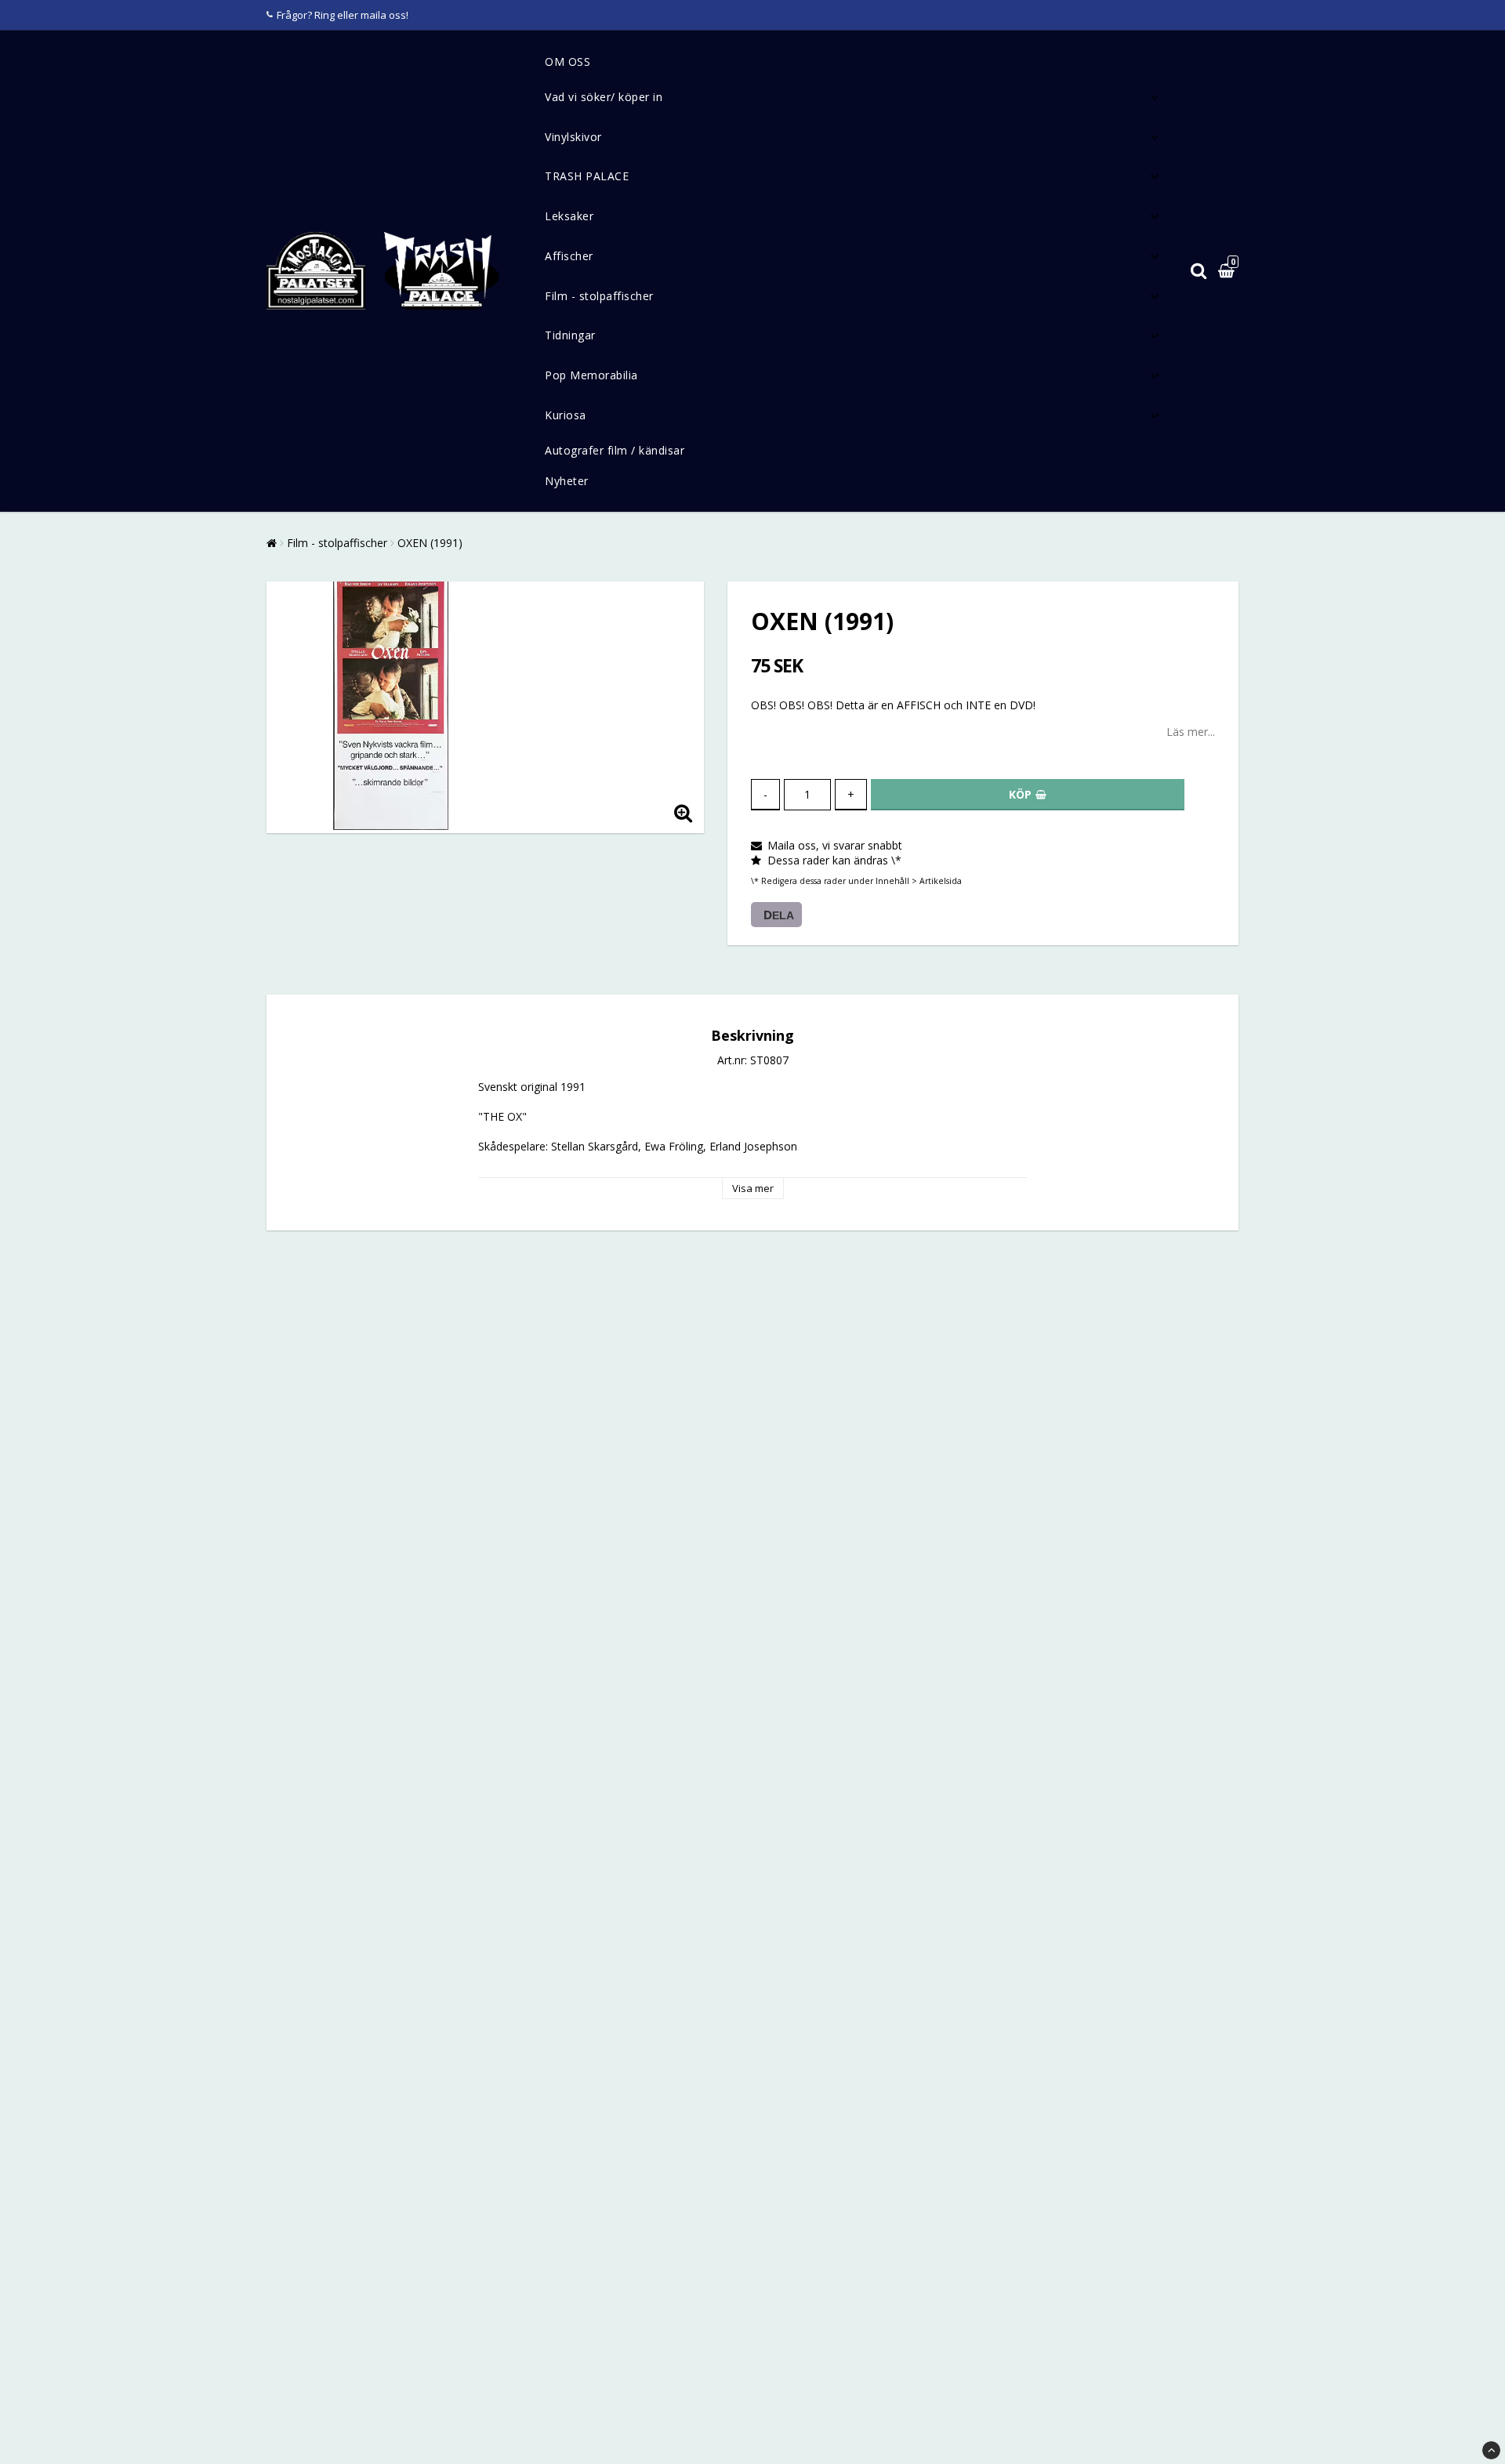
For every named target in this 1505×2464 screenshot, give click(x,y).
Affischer (569, 256)
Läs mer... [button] (1191, 732)
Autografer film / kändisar (615, 450)
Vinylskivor (573, 137)
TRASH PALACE (587, 176)
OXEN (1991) (430, 543)
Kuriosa (566, 415)
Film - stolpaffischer (599, 296)
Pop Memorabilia (591, 375)
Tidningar (570, 335)
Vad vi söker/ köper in (604, 97)
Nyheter (567, 481)
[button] (1228, 272)
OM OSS (568, 62)
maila (374, 15)
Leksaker (569, 216)
